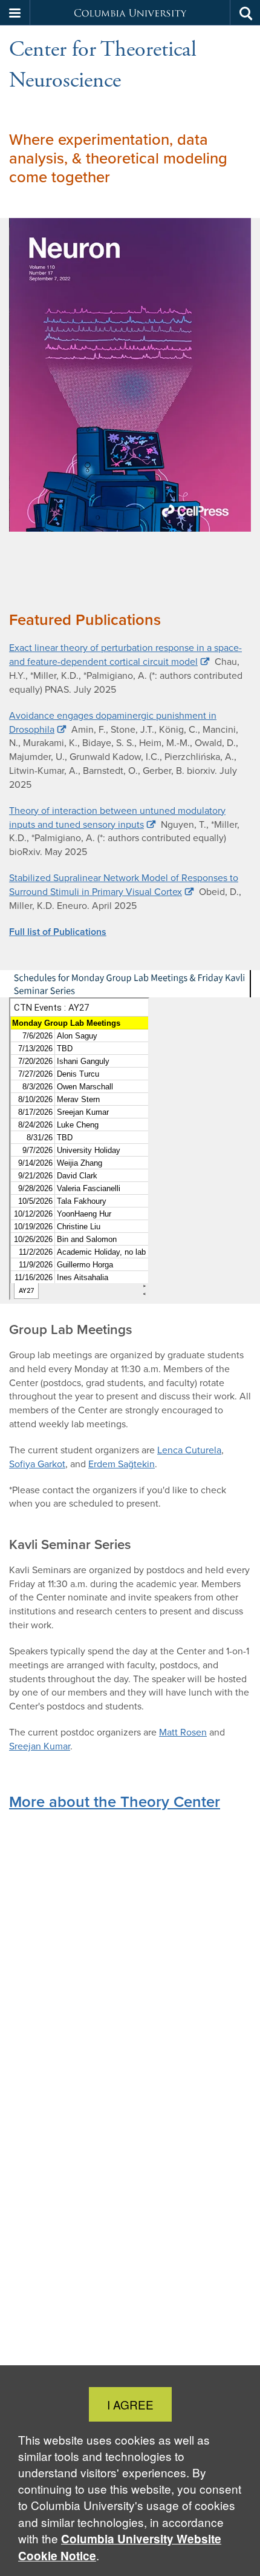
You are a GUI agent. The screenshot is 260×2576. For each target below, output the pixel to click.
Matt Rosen (183, 1732)
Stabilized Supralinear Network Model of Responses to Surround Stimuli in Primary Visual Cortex (124, 885)
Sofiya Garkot (37, 1464)
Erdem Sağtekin (122, 1464)
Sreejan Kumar (40, 1746)
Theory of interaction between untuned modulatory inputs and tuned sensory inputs (117, 817)
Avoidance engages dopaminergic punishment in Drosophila (113, 722)
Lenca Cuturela (189, 1450)
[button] (15, 13)
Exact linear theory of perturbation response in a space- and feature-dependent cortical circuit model (125, 655)
